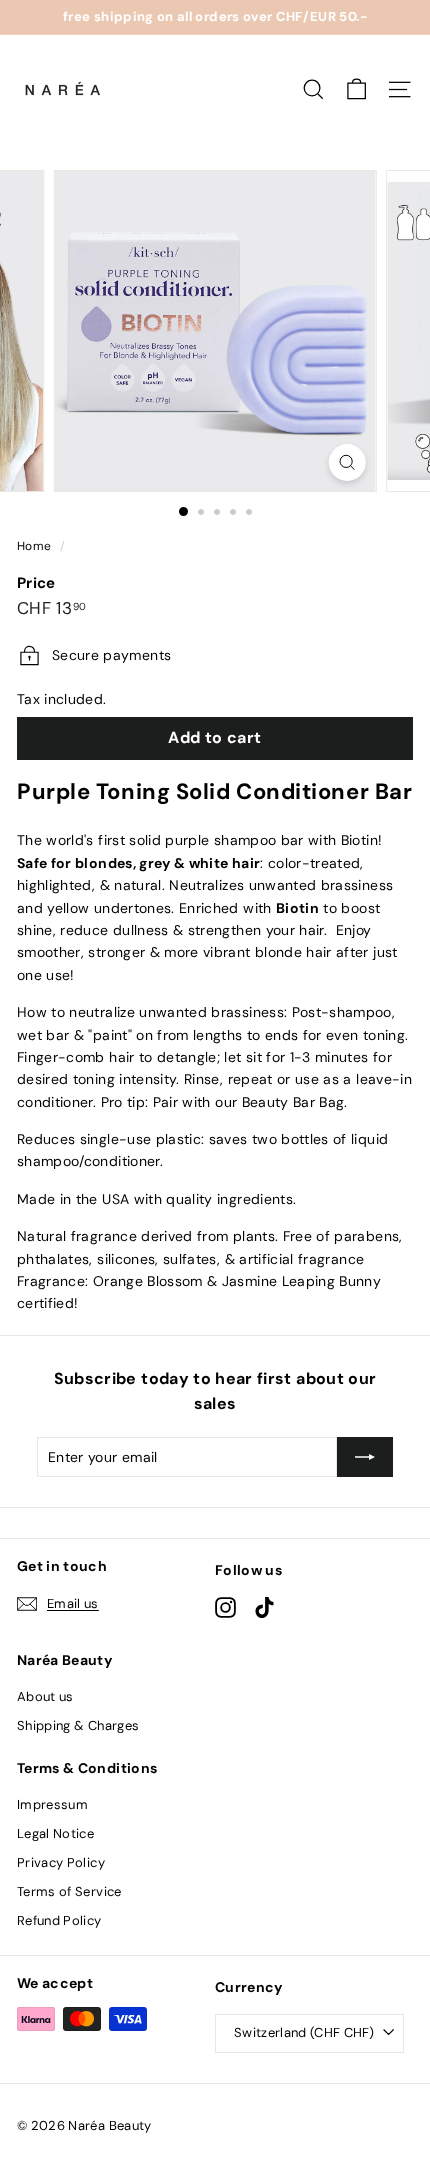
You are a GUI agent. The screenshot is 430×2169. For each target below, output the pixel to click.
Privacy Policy (61, 1862)
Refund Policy (59, 1920)
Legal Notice (55, 1833)
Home (34, 546)
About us (45, 1696)
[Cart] (356, 89)
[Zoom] (346, 462)
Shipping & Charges (78, 1725)
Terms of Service (69, 1891)
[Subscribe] (365, 1457)
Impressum (52, 1804)
